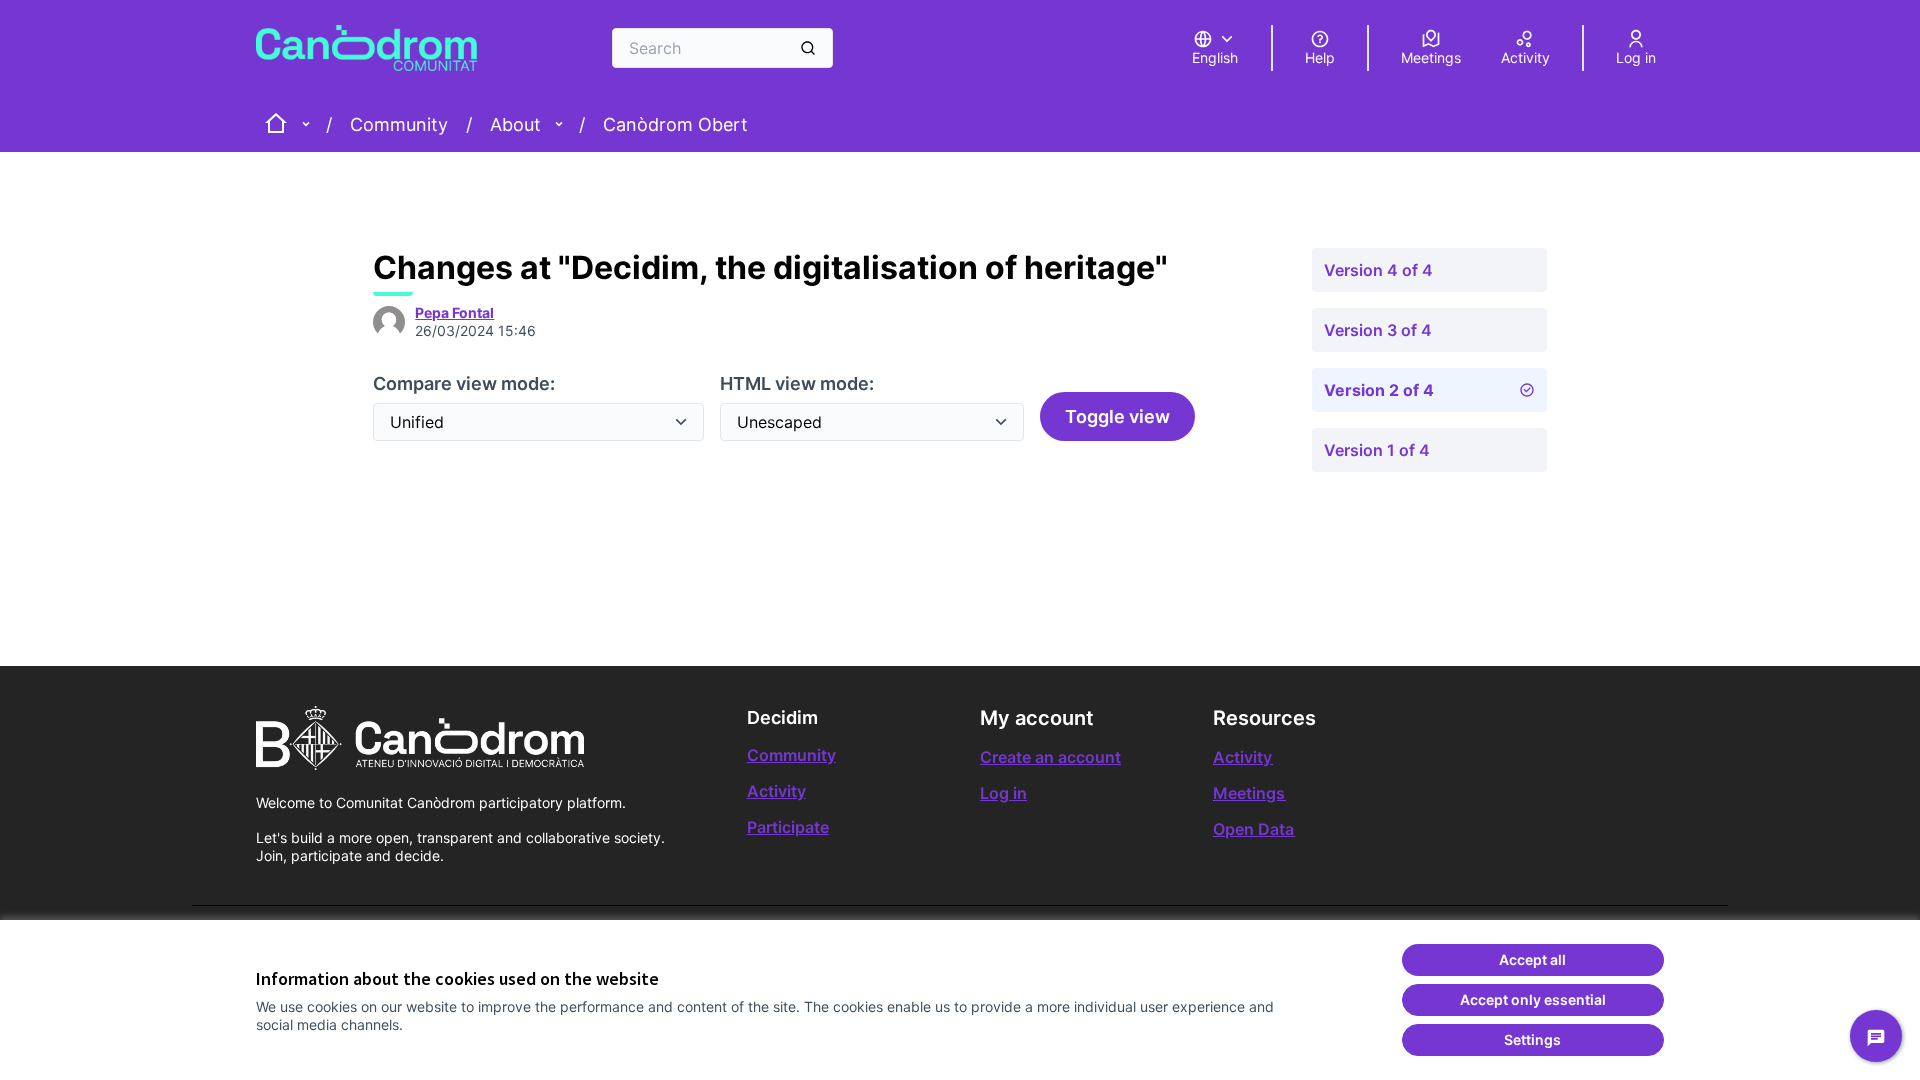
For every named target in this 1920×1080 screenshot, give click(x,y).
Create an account (1050, 757)
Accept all (1532, 959)
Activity (776, 791)
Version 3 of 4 (1378, 330)
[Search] (808, 48)
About (515, 124)
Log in (1003, 793)
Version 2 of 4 (1379, 390)
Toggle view (1117, 416)
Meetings (1249, 793)
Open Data (1253, 829)
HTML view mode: (797, 383)
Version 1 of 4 (1377, 450)
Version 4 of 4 (1378, 270)
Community (399, 124)
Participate (788, 827)
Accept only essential (1533, 999)
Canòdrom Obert (675, 124)
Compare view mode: (464, 383)
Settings (1532, 1039)
